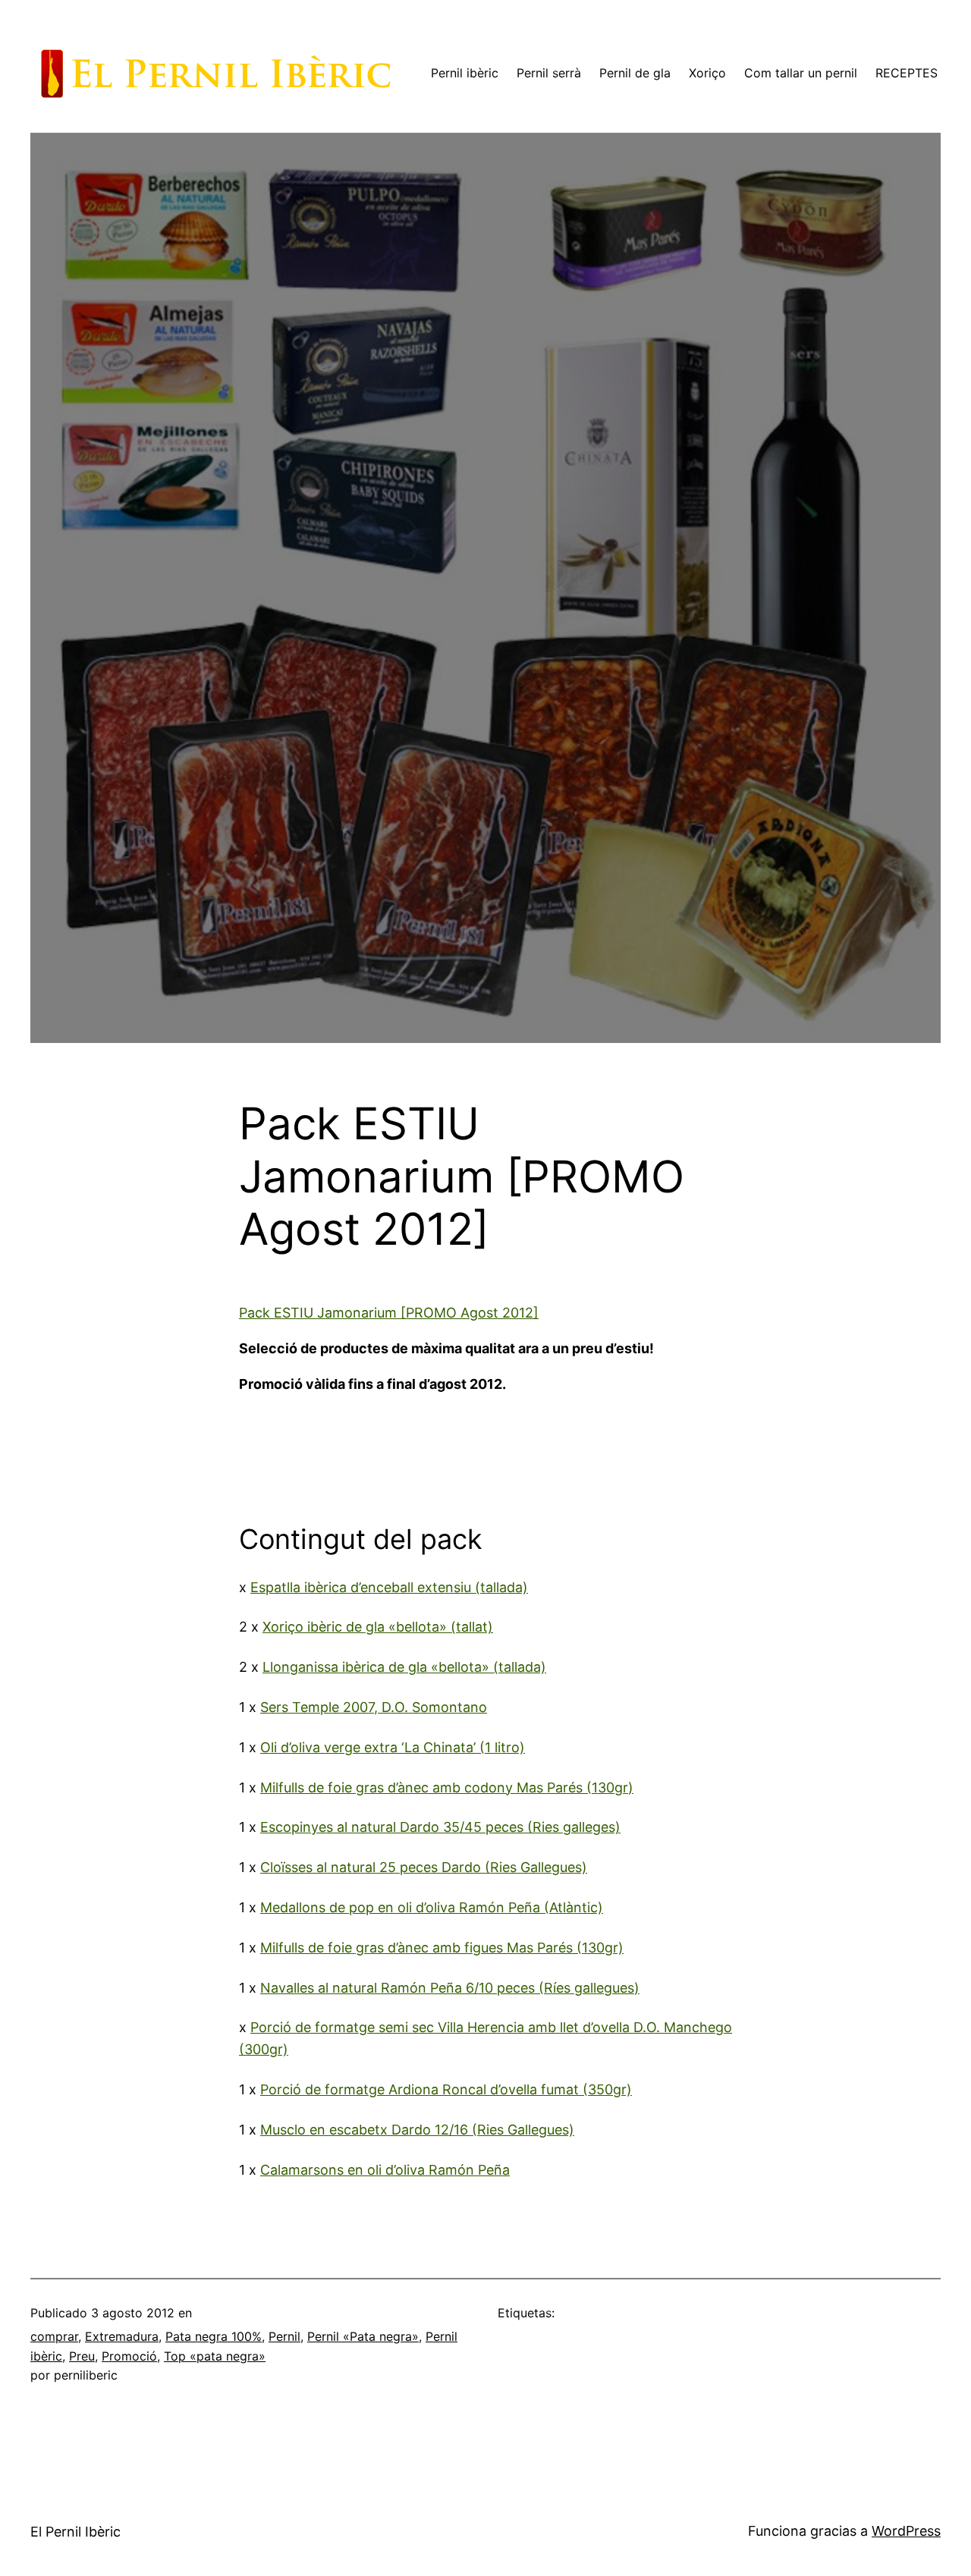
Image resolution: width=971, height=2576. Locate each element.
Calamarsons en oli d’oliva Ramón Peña (385, 2170)
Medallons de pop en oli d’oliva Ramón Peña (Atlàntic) (432, 1907)
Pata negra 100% (214, 2336)
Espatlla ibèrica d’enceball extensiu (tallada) (389, 1587)
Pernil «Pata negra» (363, 2336)
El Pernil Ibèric (75, 2532)
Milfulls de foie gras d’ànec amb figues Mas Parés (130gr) (442, 1948)
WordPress (906, 2531)
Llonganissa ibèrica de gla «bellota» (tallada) (404, 1667)
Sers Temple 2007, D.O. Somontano (374, 1707)
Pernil (284, 2336)
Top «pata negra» (215, 2356)
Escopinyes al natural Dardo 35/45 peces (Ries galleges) (440, 1827)
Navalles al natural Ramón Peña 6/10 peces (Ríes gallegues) (450, 1988)
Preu (82, 2356)
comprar (54, 2336)
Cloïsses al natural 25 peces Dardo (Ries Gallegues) (424, 1867)
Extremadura (122, 2336)
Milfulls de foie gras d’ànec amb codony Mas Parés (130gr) (447, 1787)
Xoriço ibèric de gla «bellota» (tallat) (378, 1627)
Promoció (129, 2356)
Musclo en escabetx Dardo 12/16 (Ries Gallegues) (417, 2130)
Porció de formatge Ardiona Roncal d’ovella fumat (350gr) (446, 2089)
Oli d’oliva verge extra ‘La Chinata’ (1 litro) (393, 1747)
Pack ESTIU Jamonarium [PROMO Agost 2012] (389, 1313)
